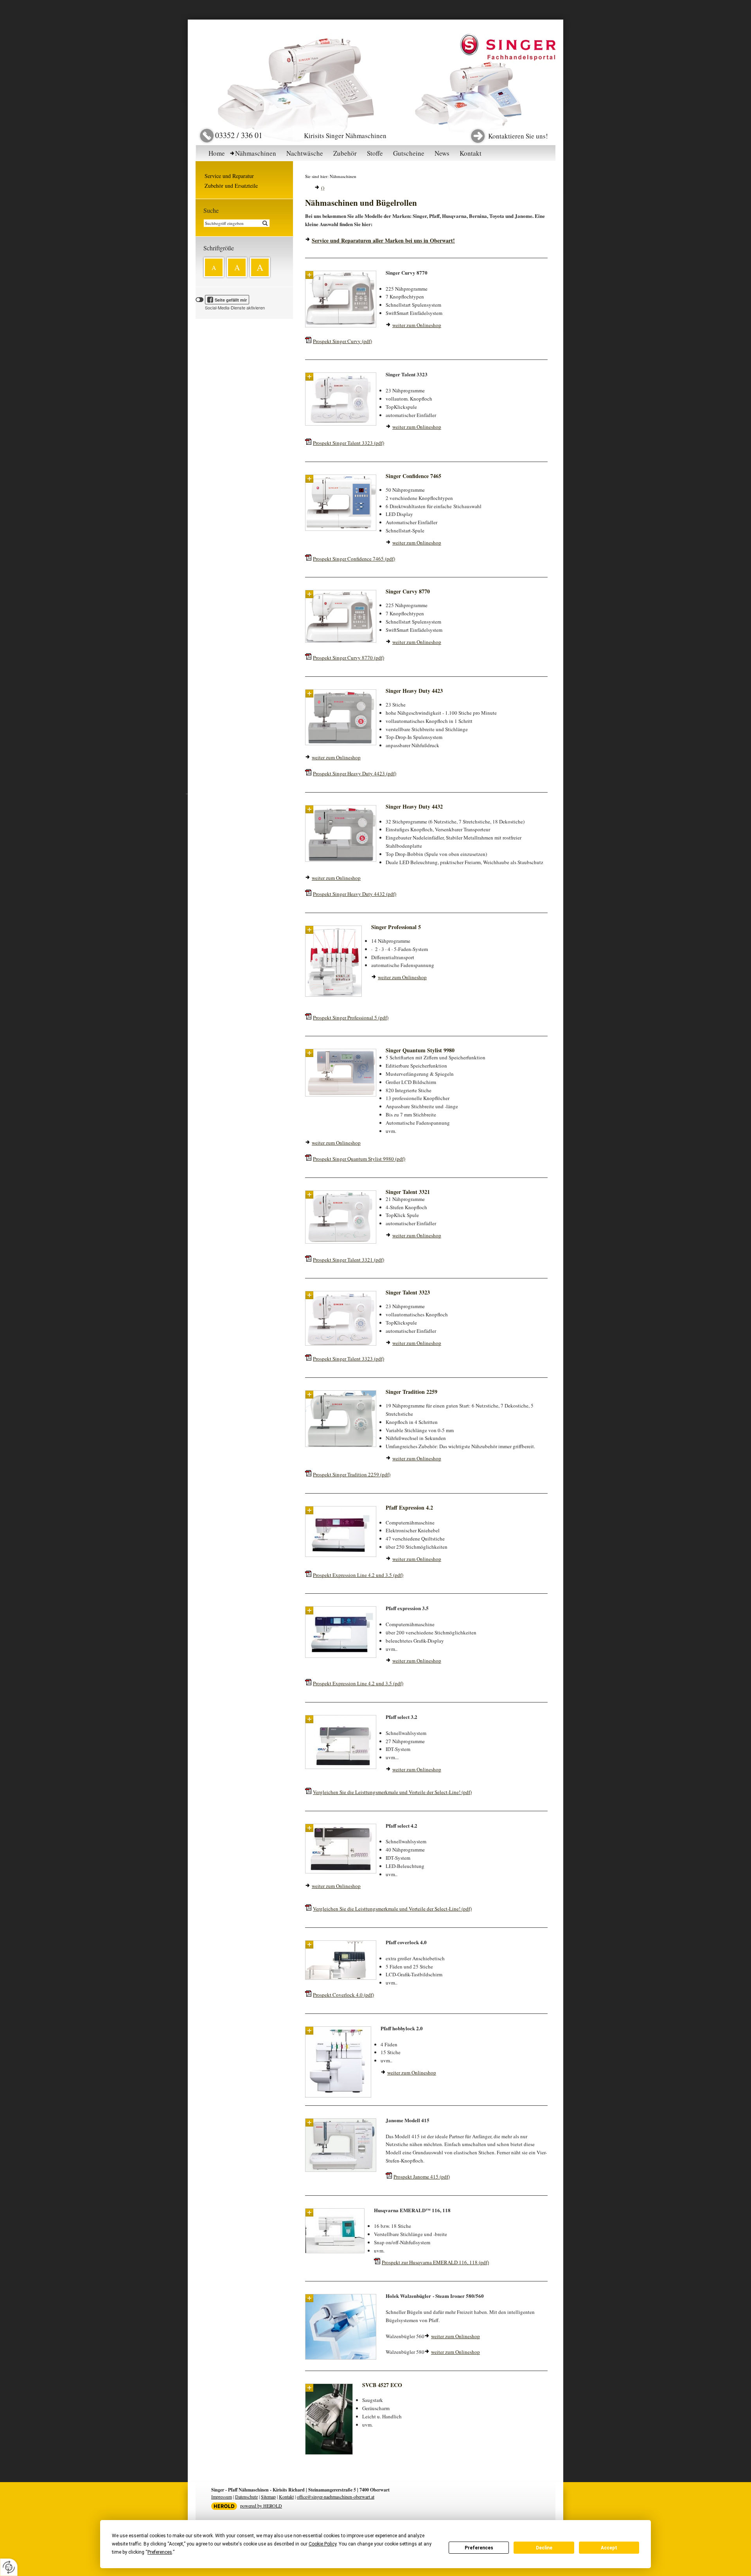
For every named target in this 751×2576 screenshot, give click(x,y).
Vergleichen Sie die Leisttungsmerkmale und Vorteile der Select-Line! (392, 1792)
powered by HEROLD (261, 2506)
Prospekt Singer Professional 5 (351, 1017)
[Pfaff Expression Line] (341, 1656)
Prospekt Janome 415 (422, 2177)
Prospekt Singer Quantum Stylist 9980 (359, 1159)
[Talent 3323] (341, 424)
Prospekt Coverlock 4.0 (343, 1995)
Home (217, 153)
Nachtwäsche (305, 153)
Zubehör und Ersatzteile (231, 186)
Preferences (479, 2548)
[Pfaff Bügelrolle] (341, 2358)
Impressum (222, 2497)
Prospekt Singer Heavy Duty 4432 (355, 894)
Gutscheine (409, 153)
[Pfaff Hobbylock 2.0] (338, 2096)
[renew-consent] (9, 2567)
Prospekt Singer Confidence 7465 (354, 559)
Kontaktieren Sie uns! (518, 136)
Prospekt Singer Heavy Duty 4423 (355, 773)
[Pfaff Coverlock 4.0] (341, 1978)
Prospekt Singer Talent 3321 (349, 1260)
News (442, 153)
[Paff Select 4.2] (341, 1872)
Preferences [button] (160, 2552)
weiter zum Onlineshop (417, 325)
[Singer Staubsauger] (329, 2453)
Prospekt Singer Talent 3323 (349, 443)
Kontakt (471, 153)
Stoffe (375, 153)
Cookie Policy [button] (322, 2544)
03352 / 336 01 (239, 135)
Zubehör (345, 153)
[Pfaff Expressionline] (341, 1555)
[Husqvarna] (335, 2252)
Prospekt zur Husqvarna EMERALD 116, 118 (435, 2262)
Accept (609, 2548)
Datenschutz (246, 2497)
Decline (544, 2548)
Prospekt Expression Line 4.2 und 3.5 (358, 1575)
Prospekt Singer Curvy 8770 (349, 658)
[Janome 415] (341, 2170)
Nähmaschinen (256, 153)
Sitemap (268, 2497)
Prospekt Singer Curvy (342, 341)
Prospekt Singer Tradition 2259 (352, 1474)
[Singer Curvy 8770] (341, 326)
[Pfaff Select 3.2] (341, 1767)
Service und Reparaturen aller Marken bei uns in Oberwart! (383, 240)
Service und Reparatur (229, 176)
